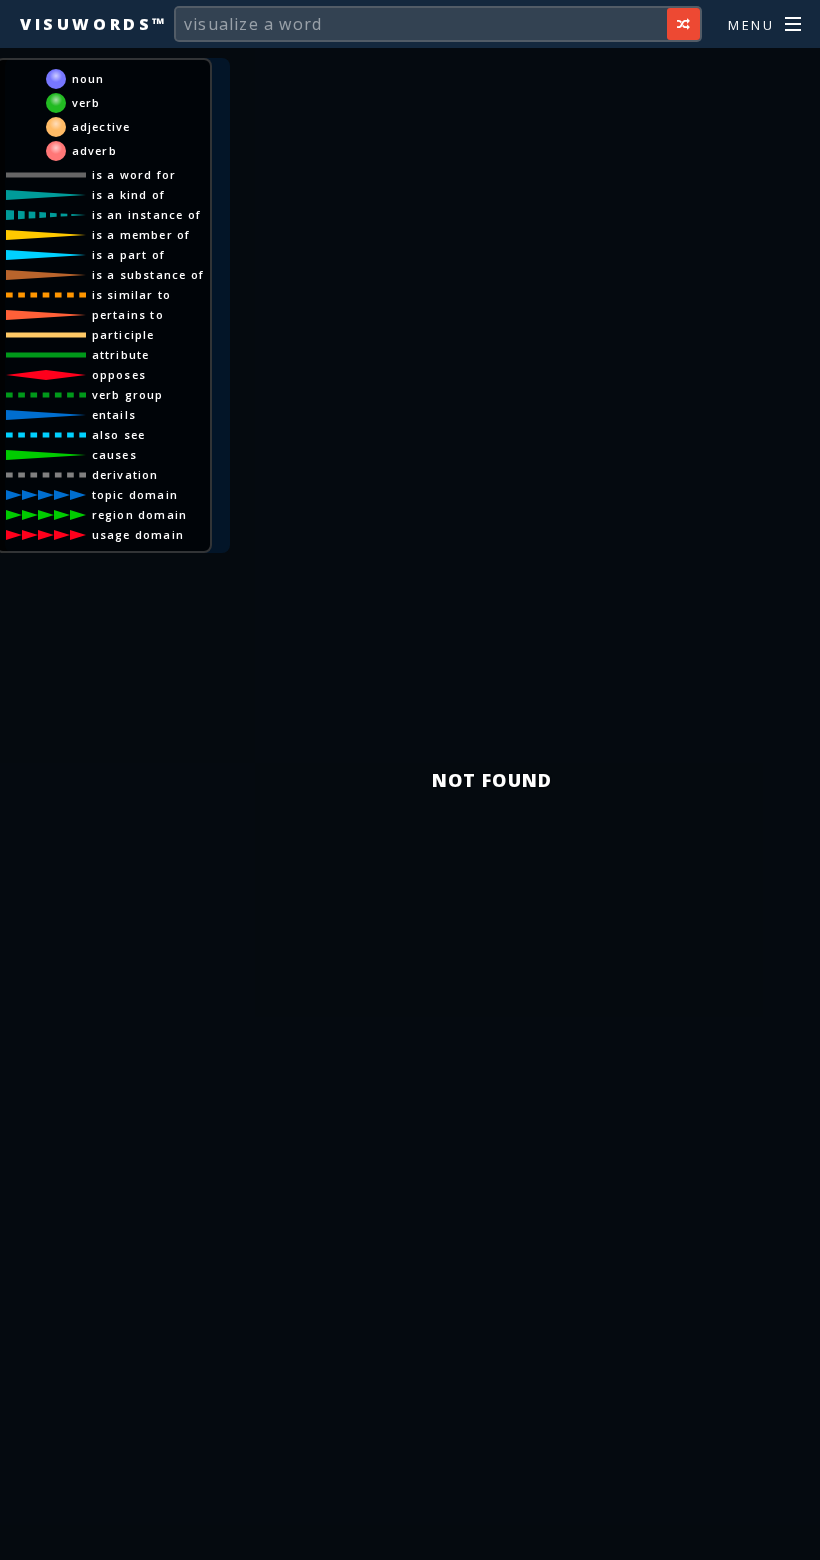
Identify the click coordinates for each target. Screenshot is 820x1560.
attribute (121, 354)
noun (88, 78)
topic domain (135, 494)
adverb (94, 150)
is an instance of (146, 214)
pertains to (128, 314)
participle (123, 334)
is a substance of (148, 274)
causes (114, 454)
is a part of (128, 254)
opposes (119, 374)
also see (119, 434)
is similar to (132, 294)
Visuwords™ (94, 24)
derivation (125, 474)
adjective (101, 126)
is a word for (134, 174)
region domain (140, 514)
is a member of (141, 234)
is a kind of (128, 194)
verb (86, 102)
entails (114, 414)
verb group (128, 394)
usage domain (138, 534)
